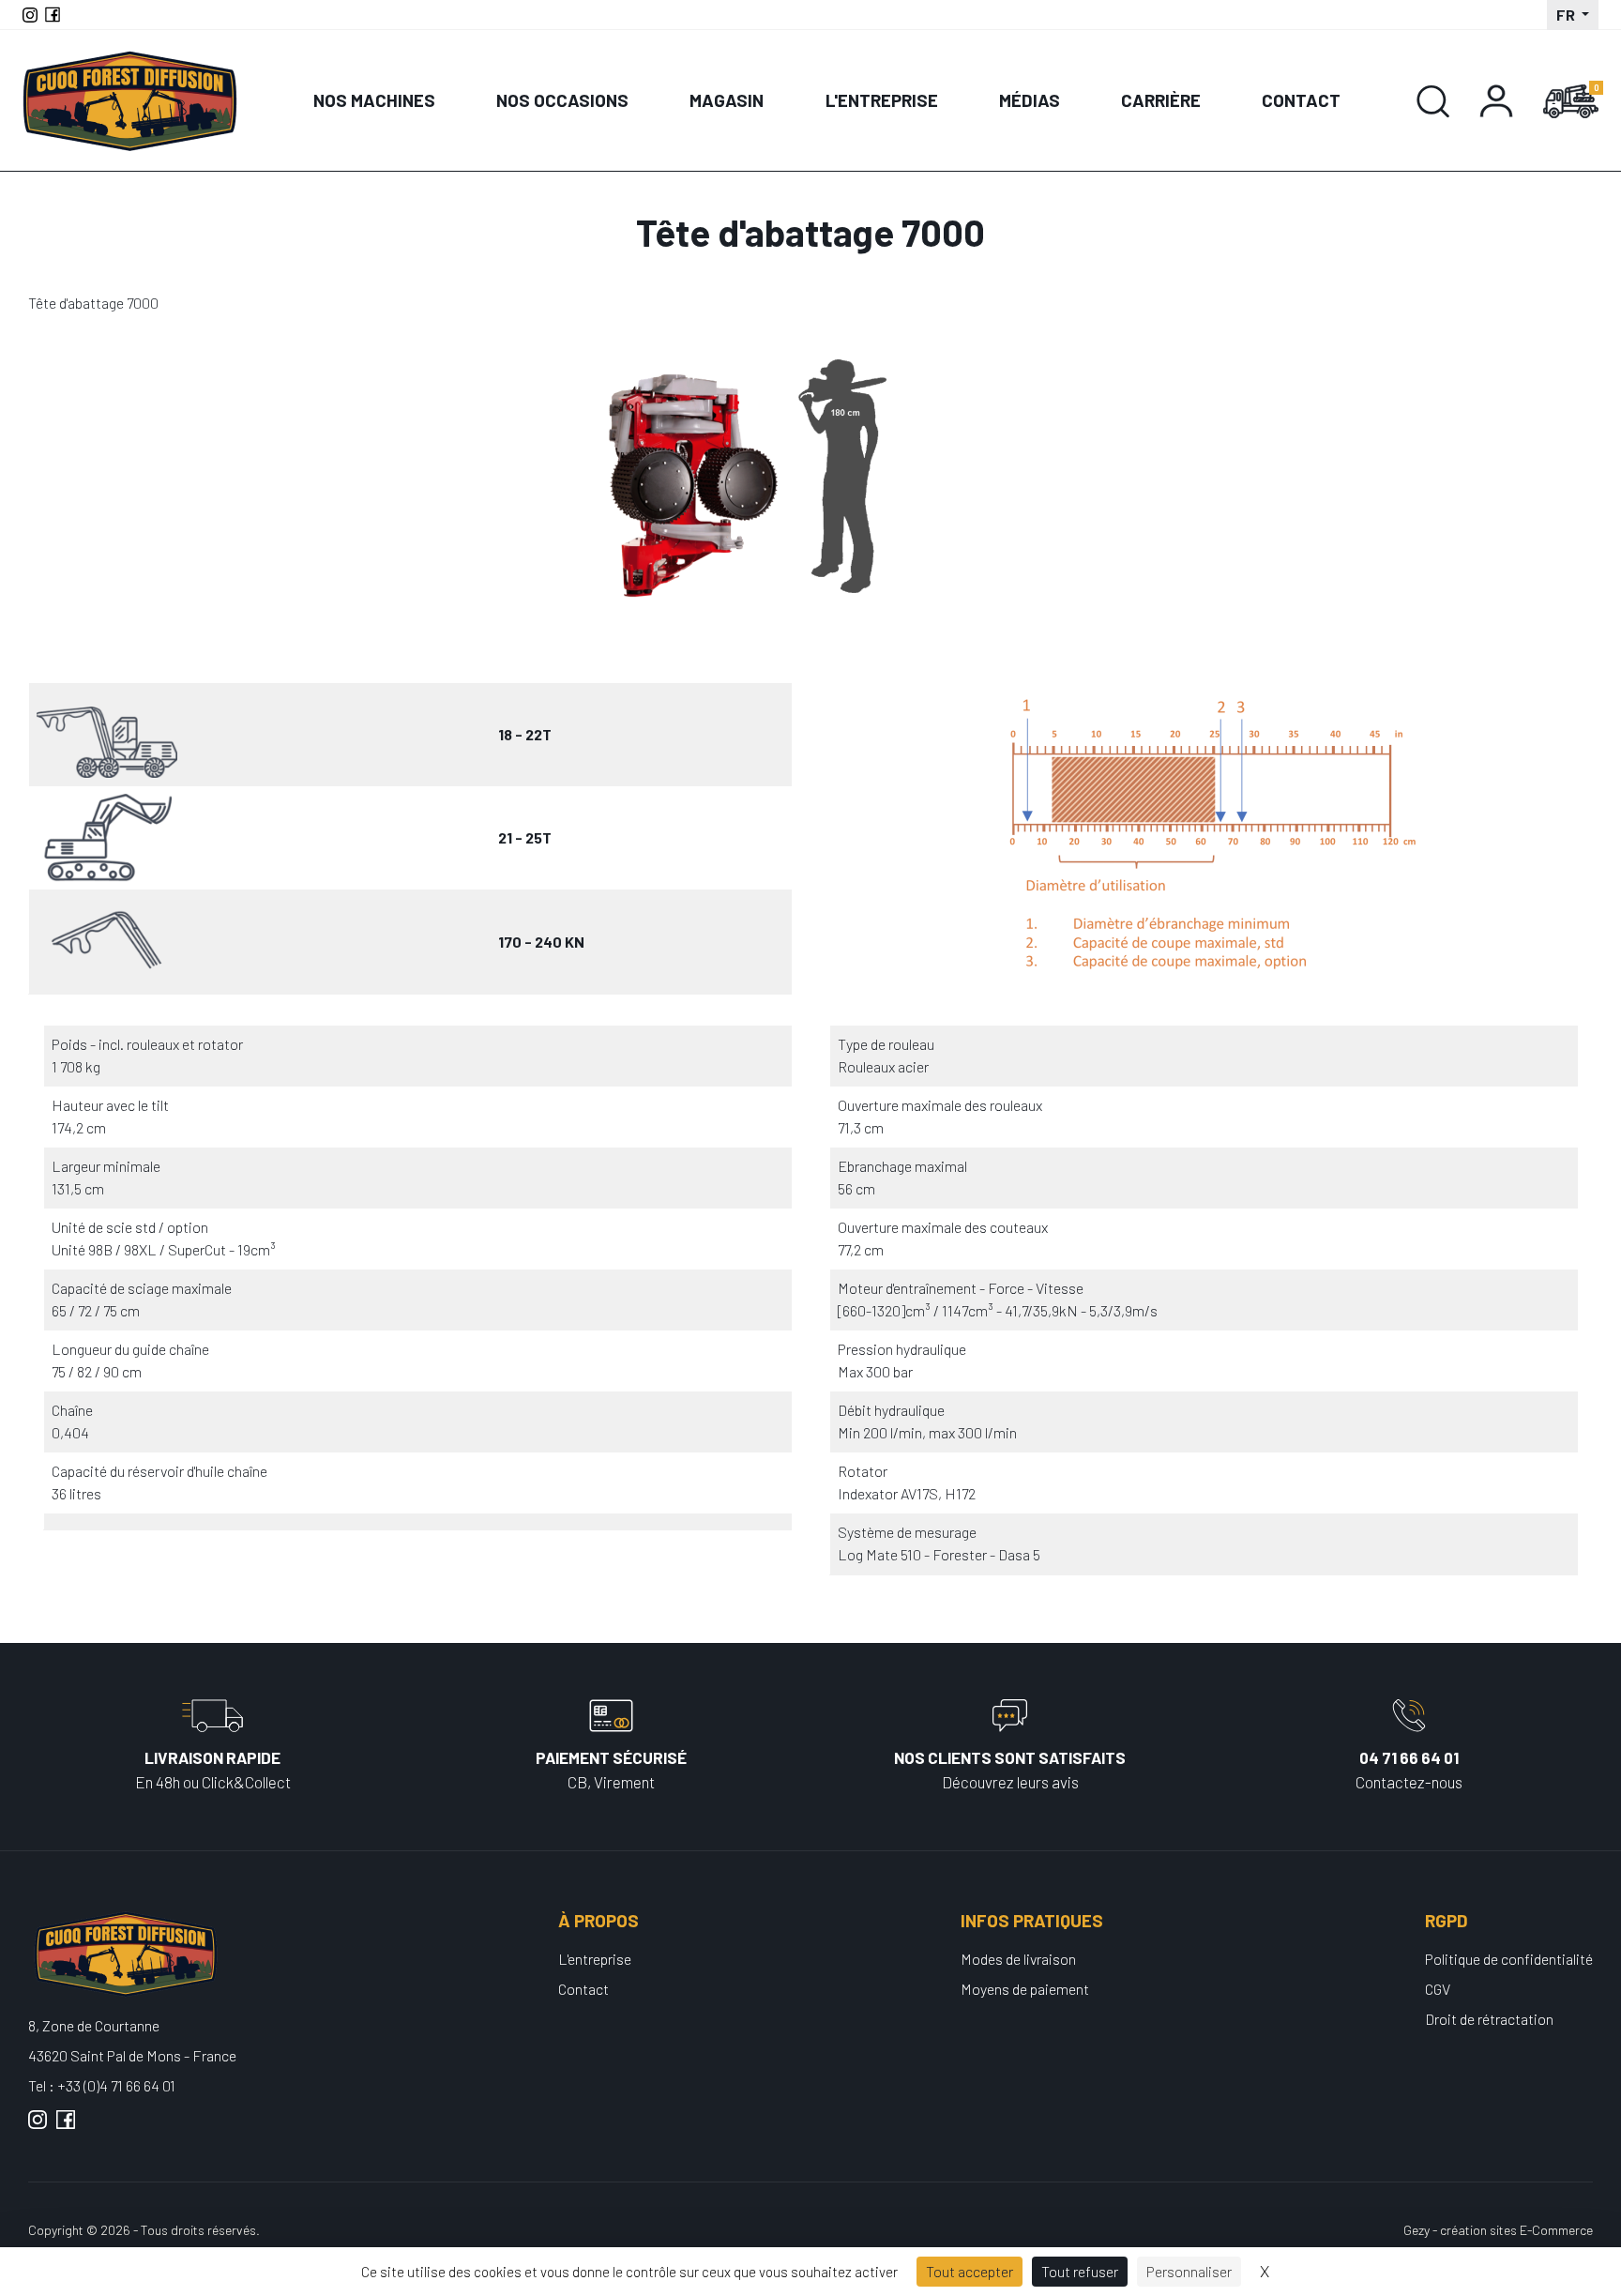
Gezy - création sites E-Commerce (1498, 2230)
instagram (38, 2127)
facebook (66, 2127)
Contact (1301, 100)
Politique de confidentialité (1509, 1959)
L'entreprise (882, 100)
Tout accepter (970, 2271)
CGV (1438, 1989)
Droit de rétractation (1489, 2019)
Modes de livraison (1018, 1959)
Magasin (727, 100)
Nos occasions (562, 100)
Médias (1030, 100)
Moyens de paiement (1025, 1989)
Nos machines (374, 100)
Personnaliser (1189, 2271)
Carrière (1161, 100)
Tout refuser (1080, 2271)
